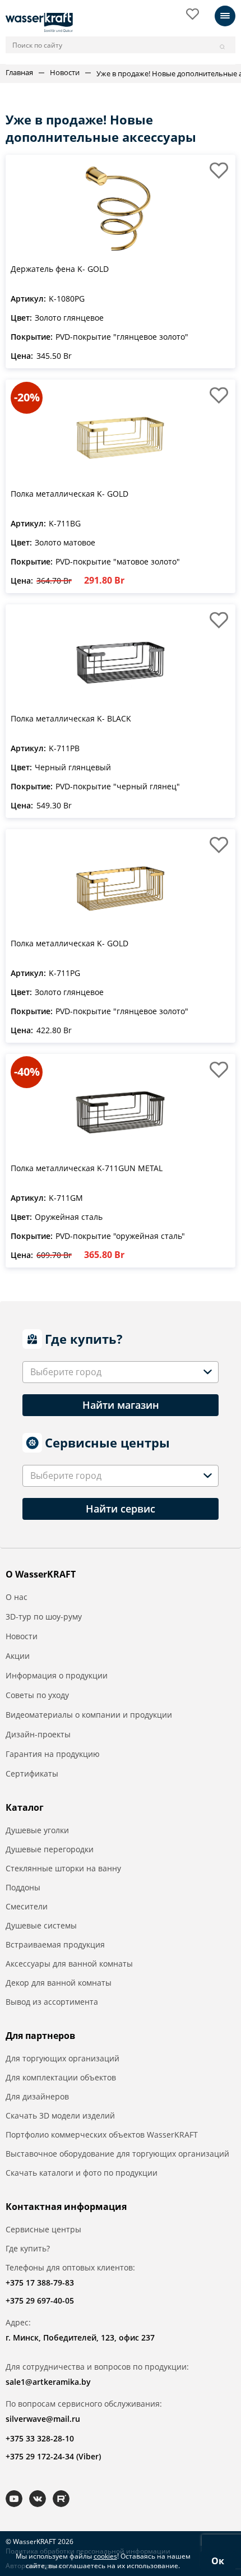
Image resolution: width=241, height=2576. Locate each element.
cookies (105, 2556)
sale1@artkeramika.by (48, 2382)
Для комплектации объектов (61, 2077)
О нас (17, 1597)
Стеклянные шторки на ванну (63, 1868)
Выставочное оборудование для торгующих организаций (117, 2154)
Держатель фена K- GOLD (60, 269)
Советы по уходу (37, 1695)
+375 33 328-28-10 (40, 2438)
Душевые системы (41, 1925)
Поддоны (23, 1887)
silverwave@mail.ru (43, 2419)
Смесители (27, 1906)
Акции (18, 1656)
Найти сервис (121, 1509)
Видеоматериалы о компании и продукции (89, 1715)
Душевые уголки (37, 1830)
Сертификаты (32, 1773)
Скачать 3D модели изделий (60, 2115)
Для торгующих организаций (62, 2058)
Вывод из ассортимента (52, 2002)
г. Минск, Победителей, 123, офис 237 (80, 2337)
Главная (19, 72)
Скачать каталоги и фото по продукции (82, 2173)
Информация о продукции (57, 1675)
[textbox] (68, 1372)
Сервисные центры (43, 2229)
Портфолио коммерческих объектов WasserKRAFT (102, 2135)
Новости (65, 72)
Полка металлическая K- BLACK (71, 719)
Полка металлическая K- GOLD (69, 494)
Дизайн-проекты (38, 1734)
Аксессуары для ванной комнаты (69, 1964)
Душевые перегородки (50, 1849)
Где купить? (28, 2248)
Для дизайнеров (37, 2096)
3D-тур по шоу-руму (44, 1617)
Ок (218, 2561)
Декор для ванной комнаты (59, 1983)
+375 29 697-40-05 (40, 2300)
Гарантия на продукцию (53, 1754)
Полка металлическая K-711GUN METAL (87, 1168)
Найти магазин (121, 1405)
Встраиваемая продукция (55, 1944)
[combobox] (121, 1372)
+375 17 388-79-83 (40, 2283)
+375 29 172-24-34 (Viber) (53, 2456)
